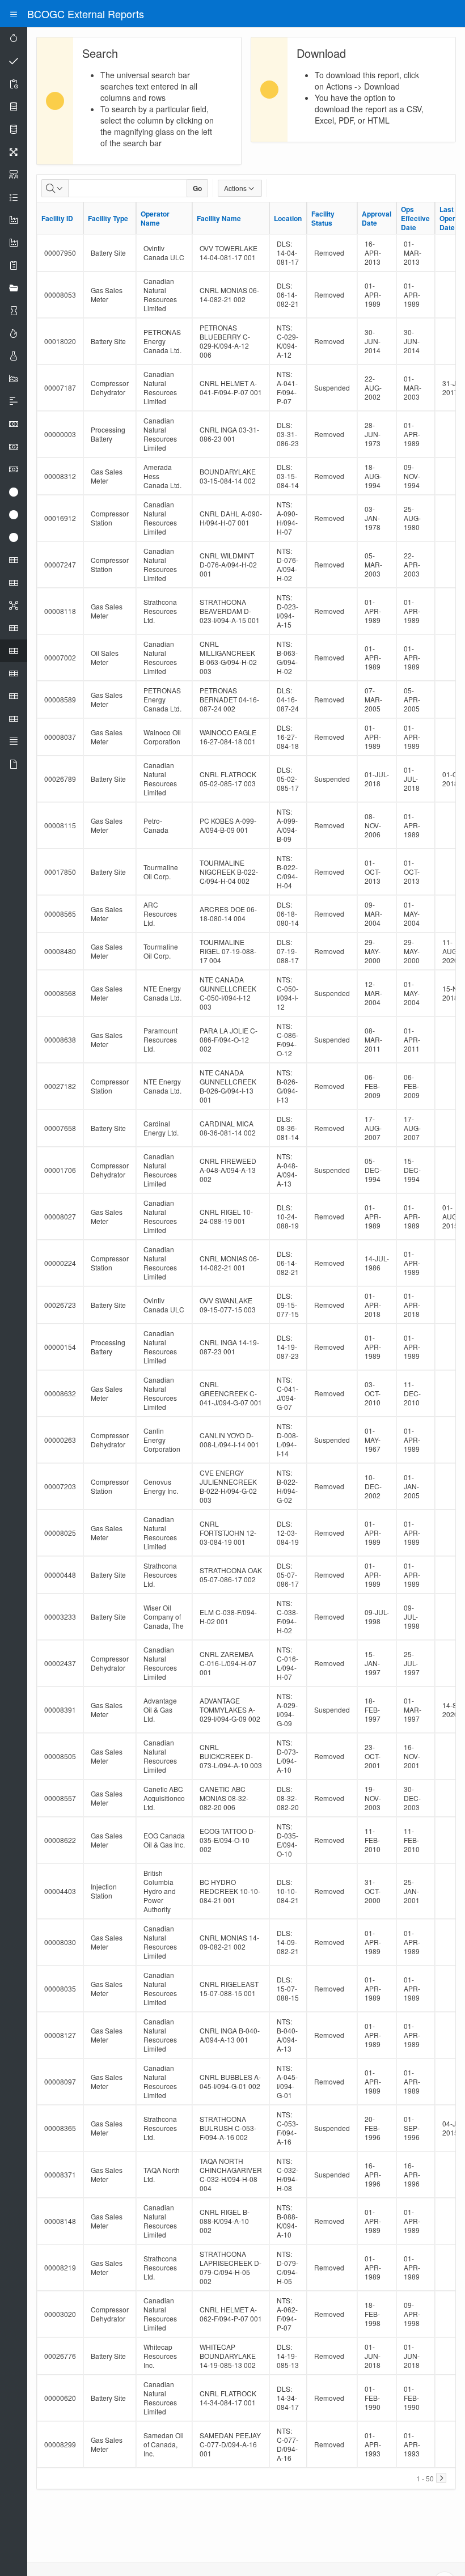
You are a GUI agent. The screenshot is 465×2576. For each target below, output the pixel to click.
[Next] (441, 2478)
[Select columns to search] (55, 188)
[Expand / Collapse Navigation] (14, 14)
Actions (235, 188)
